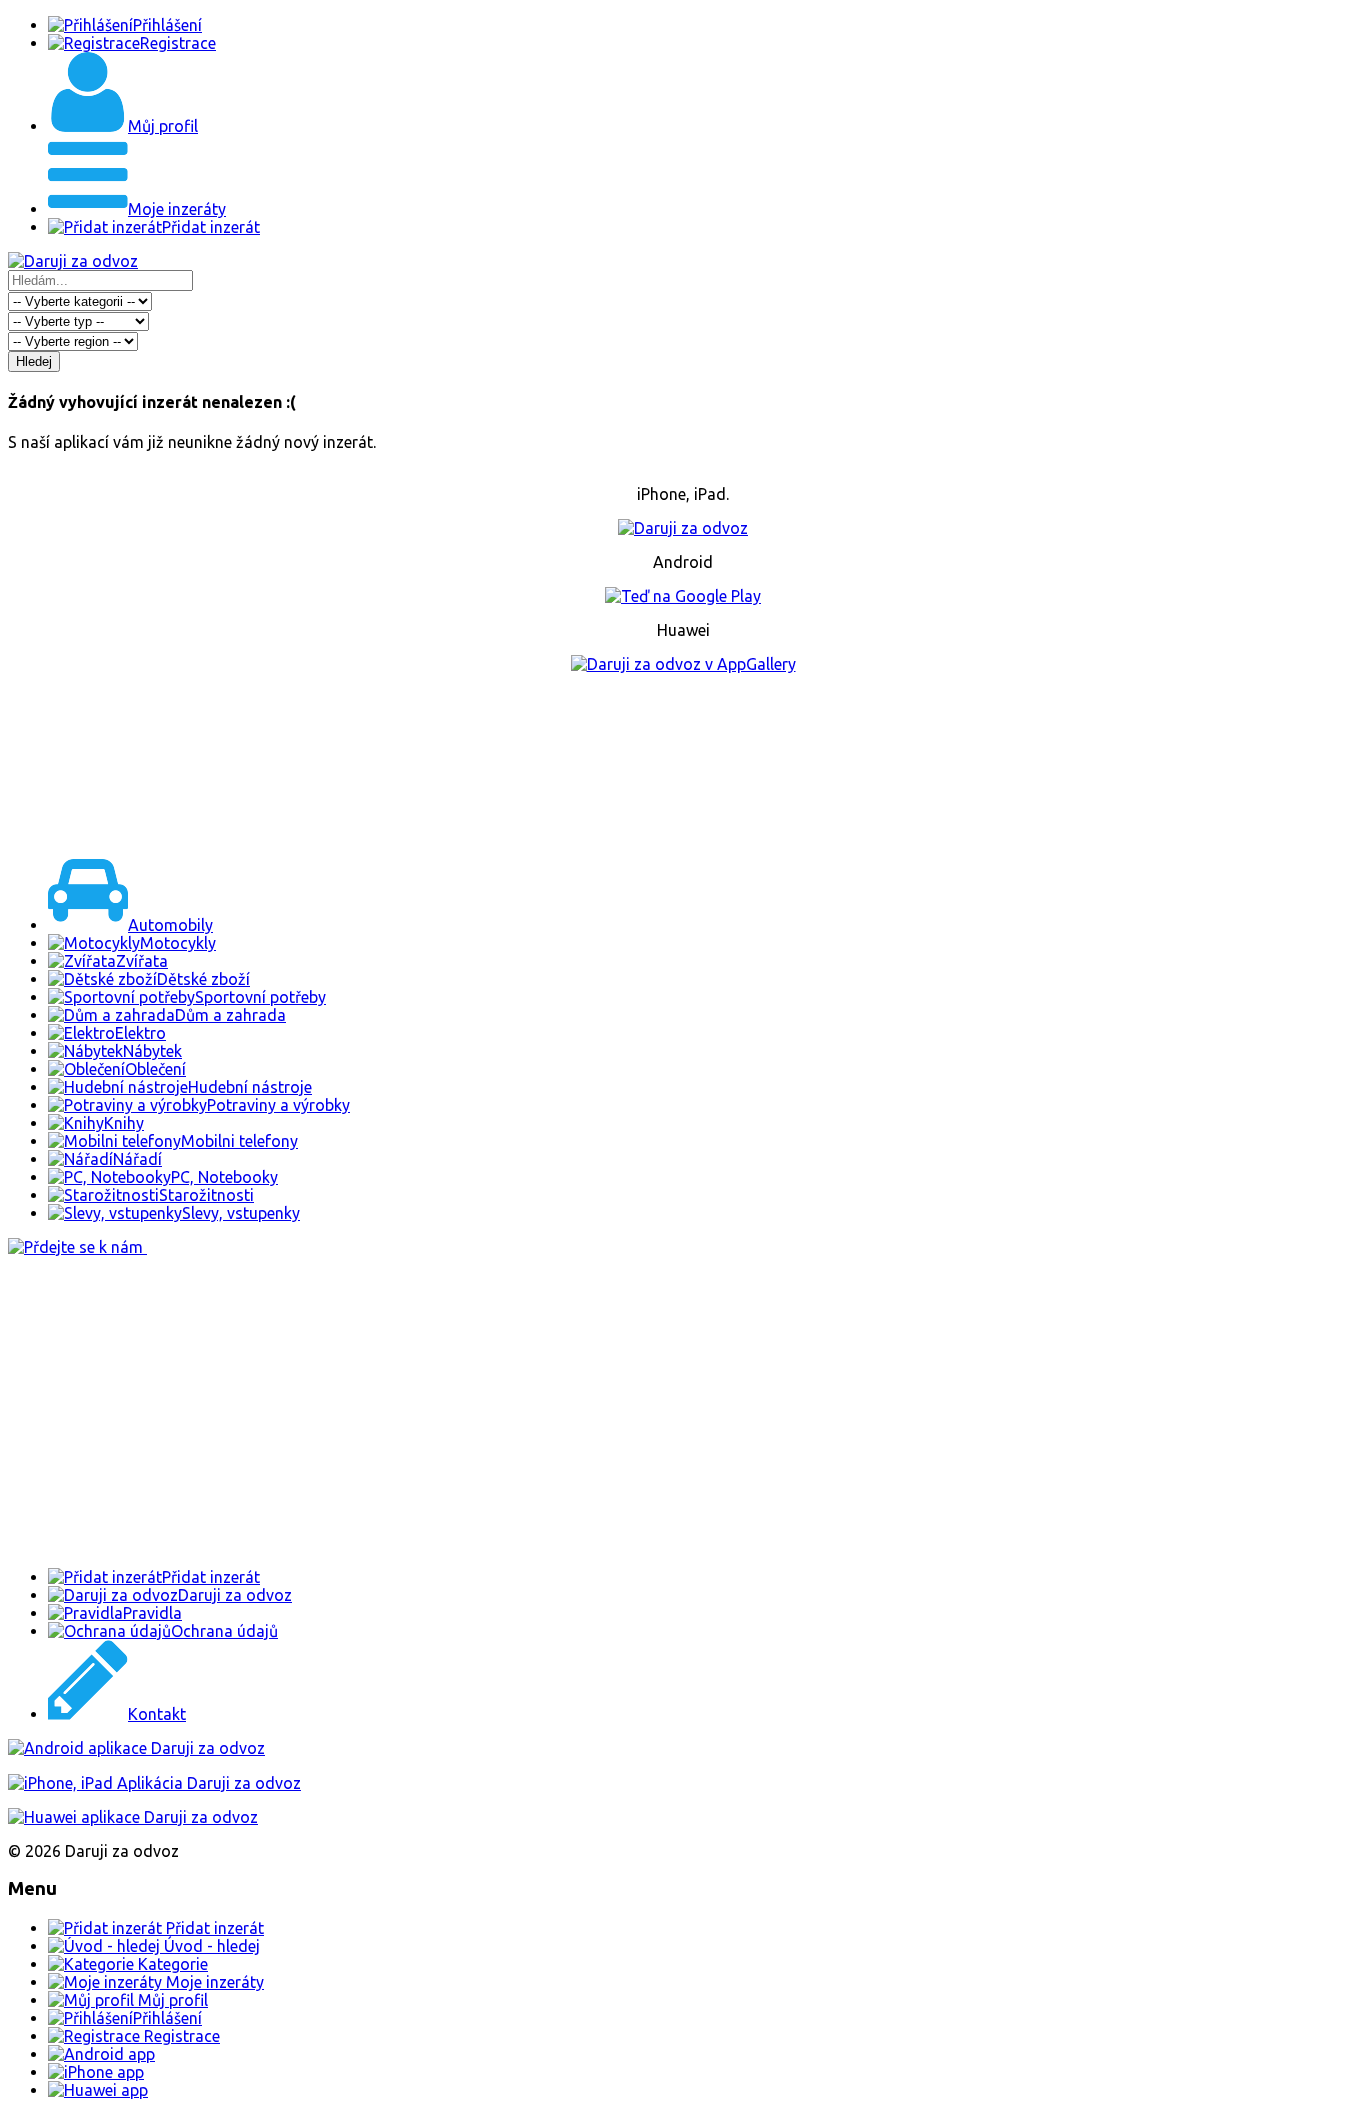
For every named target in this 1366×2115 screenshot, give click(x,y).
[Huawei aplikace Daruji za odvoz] (133, 1817)
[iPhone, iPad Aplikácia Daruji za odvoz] (154, 1783)
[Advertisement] (683, 762)
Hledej (34, 361)
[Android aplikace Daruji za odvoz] (136, 1748)
